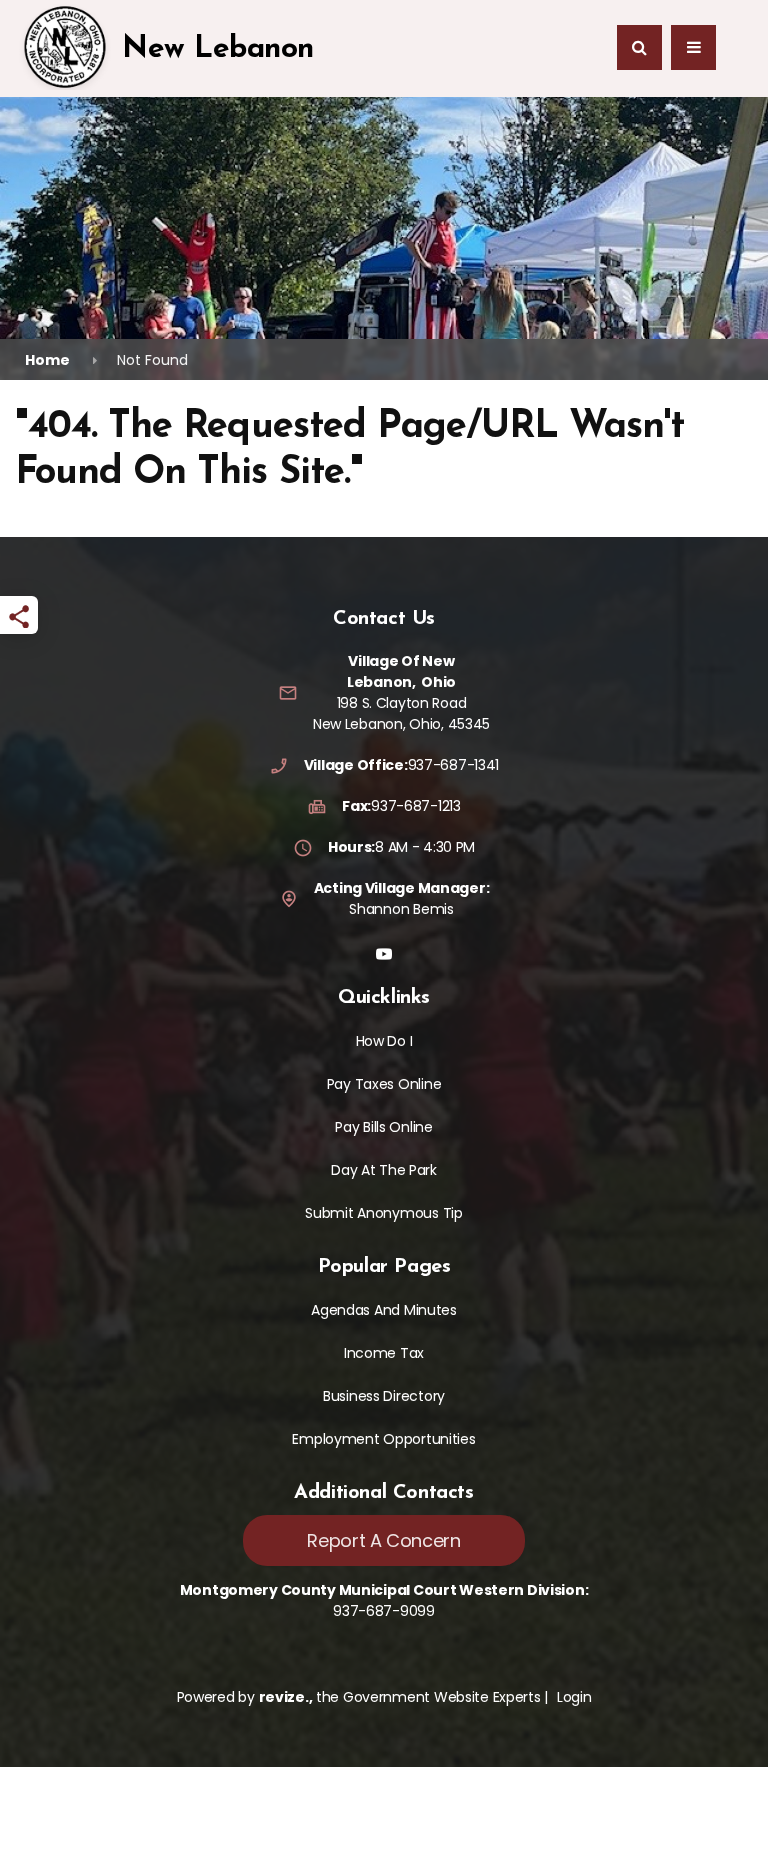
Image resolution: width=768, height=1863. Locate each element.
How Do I (384, 1041)
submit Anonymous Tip (383, 1213)
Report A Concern (383, 1540)
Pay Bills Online (384, 1127)
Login (574, 1697)
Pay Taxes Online (384, 1084)
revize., (286, 1697)
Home (47, 360)
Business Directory (384, 1396)
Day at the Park (384, 1170)
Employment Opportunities (383, 1439)
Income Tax (384, 1353)
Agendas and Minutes (384, 1310)
